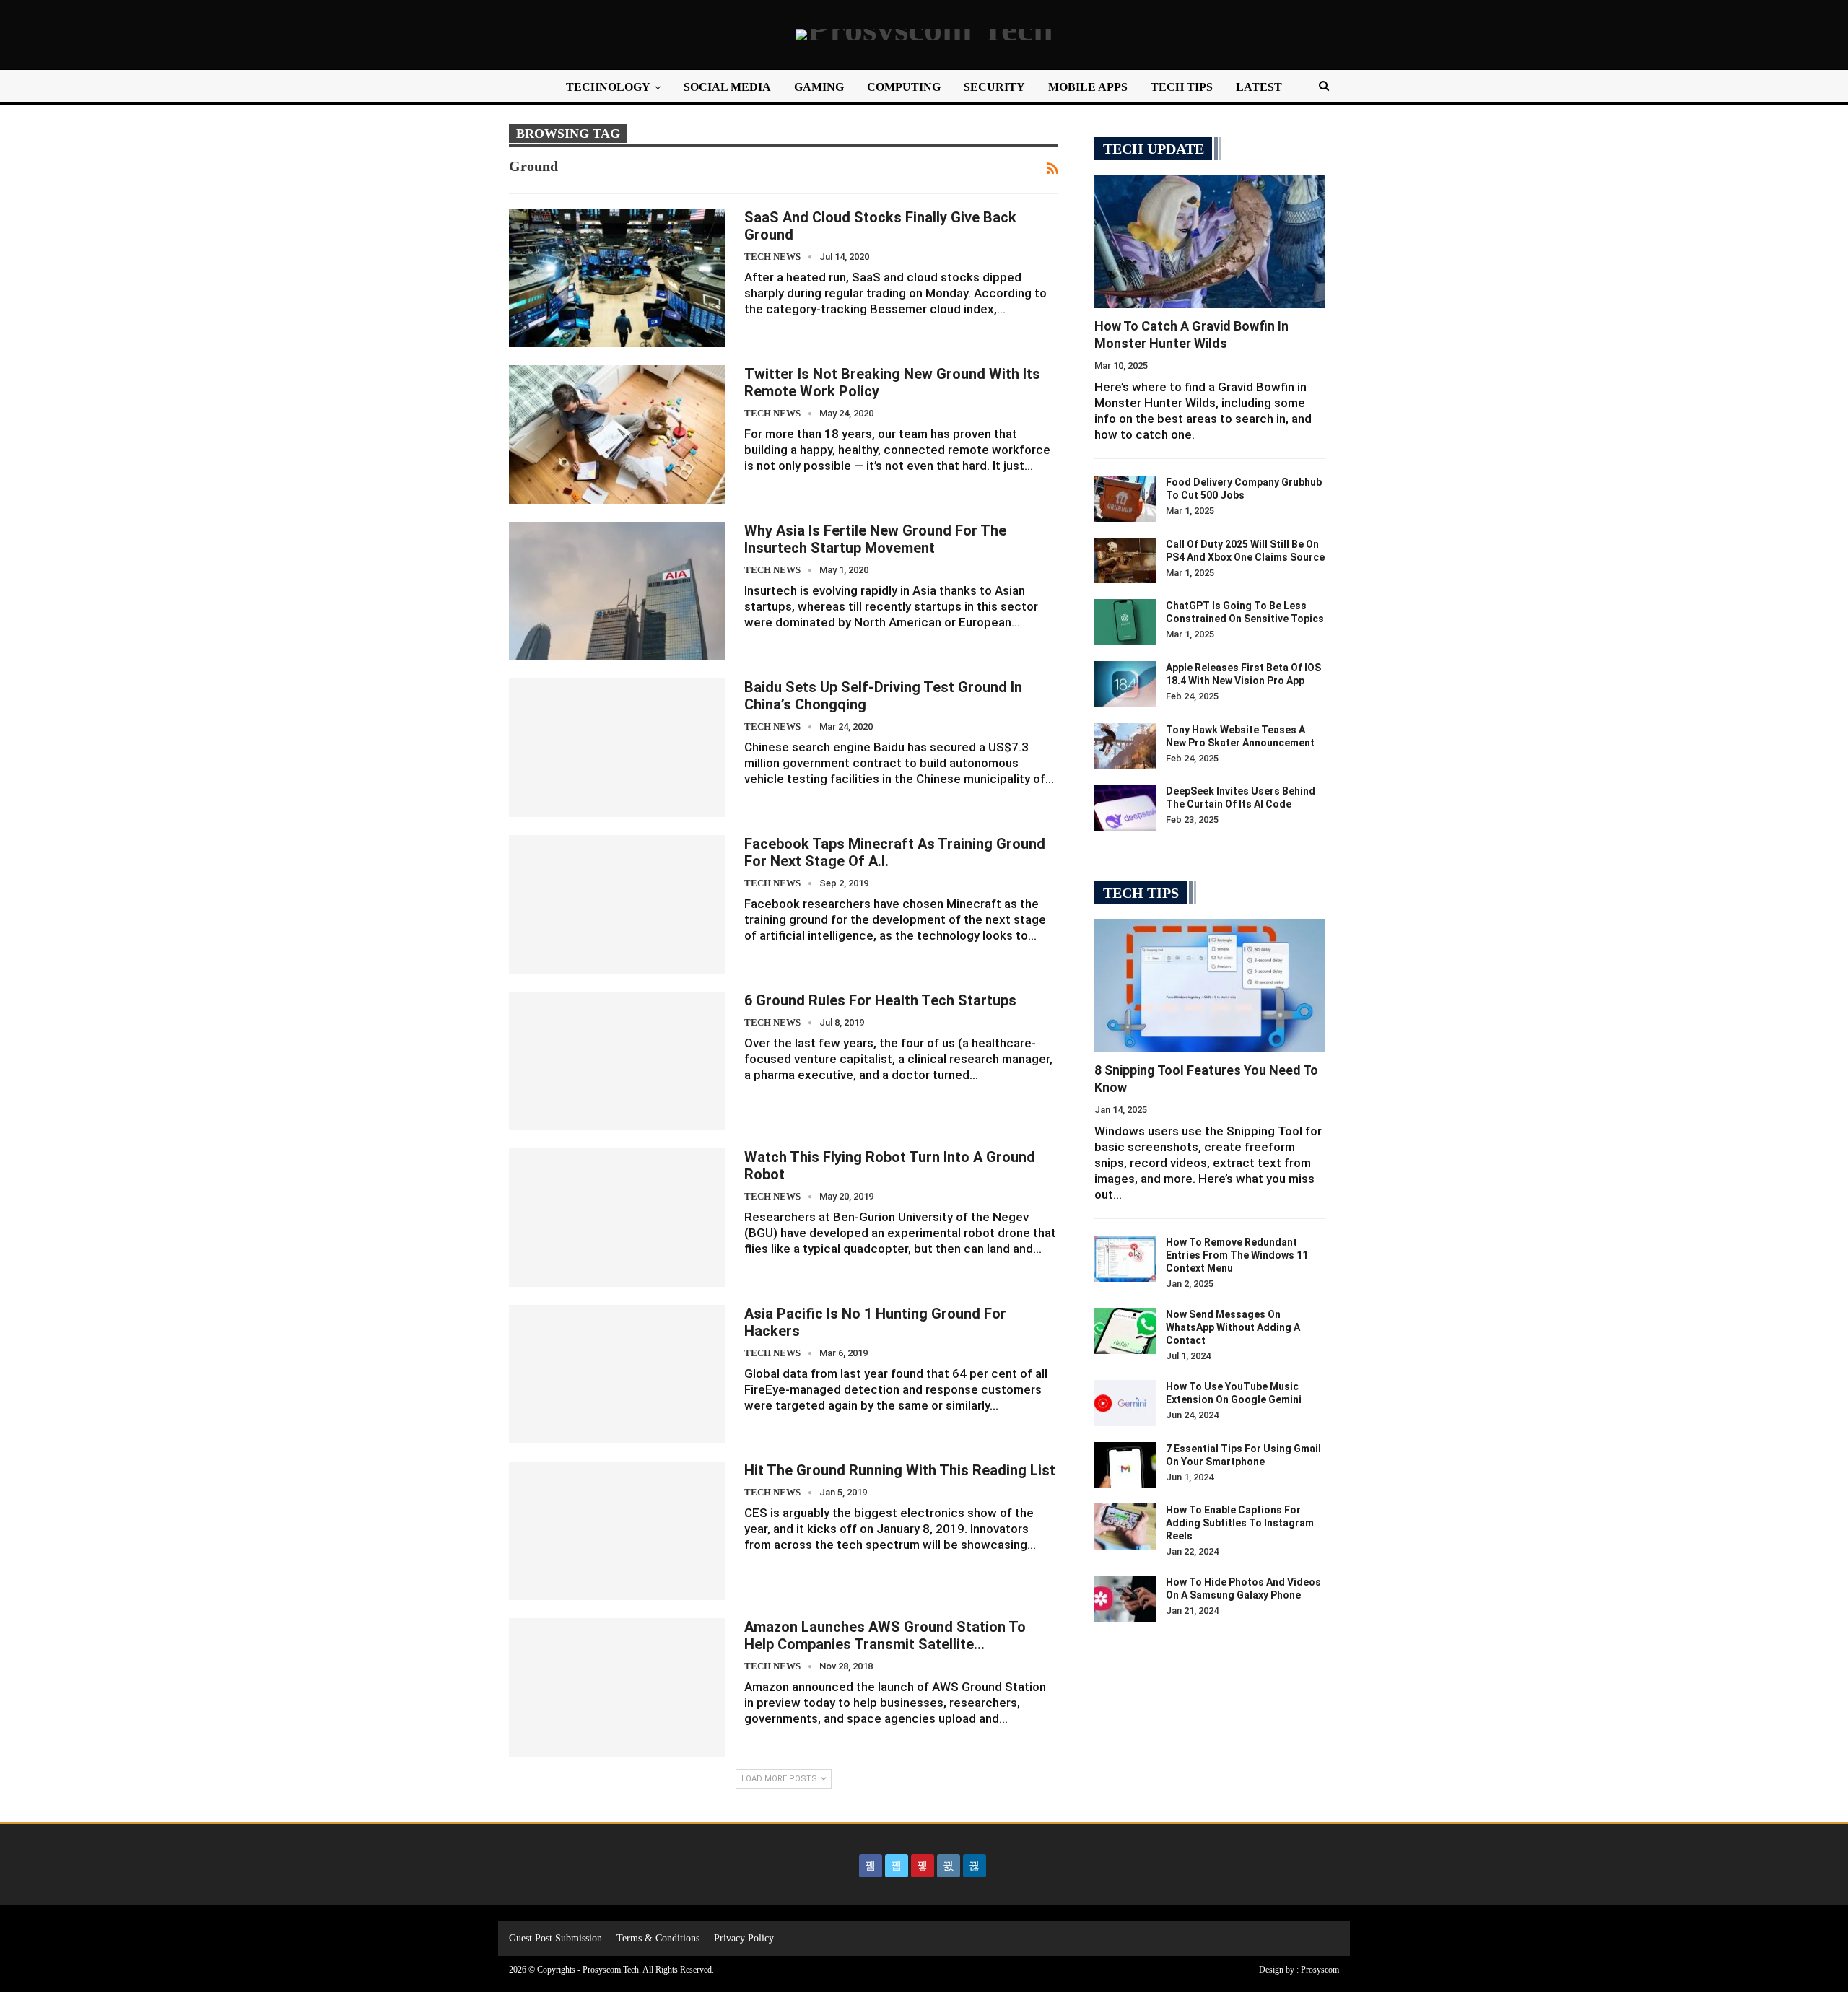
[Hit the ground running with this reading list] (617, 1531)
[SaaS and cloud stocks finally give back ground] (617, 278)
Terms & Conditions (658, 1938)
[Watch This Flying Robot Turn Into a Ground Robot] (617, 1218)
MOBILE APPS (1088, 87)
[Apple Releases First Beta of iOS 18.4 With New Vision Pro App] (1125, 684)
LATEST (1259, 87)
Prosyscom (1320, 1970)
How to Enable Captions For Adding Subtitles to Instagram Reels (1240, 1523)
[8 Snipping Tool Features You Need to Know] (1210, 986)
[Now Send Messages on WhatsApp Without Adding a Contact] (1125, 1331)
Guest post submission (555, 1938)
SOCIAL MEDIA (727, 87)
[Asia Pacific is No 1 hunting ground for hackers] (617, 1374)
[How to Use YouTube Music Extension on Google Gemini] (1125, 1403)
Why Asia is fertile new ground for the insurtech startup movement (875, 539)
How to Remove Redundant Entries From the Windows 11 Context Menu (1237, 1255)
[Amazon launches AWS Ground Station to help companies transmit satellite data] (617, 1687)
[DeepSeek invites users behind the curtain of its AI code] (1125, 808)
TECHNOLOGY (608, 87)
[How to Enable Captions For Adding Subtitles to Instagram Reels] (1125, 1526)
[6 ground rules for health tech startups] (617, 1061)
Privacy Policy (744, 1938)
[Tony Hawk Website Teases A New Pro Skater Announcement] (1125, 746)
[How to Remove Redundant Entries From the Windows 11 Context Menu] (1125, 1259)
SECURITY (994, 87)
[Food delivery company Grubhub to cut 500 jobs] (1125, 499)
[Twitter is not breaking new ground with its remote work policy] (617, 434)
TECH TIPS (1182, 87)
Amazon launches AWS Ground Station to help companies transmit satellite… (885, 1635)
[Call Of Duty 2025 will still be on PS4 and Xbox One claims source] (1125, 561)
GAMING (819, 87)
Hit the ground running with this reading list (900, 1470)
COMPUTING (904, 87)
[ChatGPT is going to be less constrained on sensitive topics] (1125, 622)
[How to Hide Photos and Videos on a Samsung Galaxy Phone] (1125, 1599)
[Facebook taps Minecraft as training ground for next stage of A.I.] (617, 904)
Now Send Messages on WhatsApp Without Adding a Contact (1233, 1327)
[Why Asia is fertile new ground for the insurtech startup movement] (617, 591)
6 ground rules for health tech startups (880, 1000)
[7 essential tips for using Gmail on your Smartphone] (1125, 1465)
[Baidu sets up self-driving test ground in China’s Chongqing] (617, 748)
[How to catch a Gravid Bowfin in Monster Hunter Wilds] (1210, 241)
